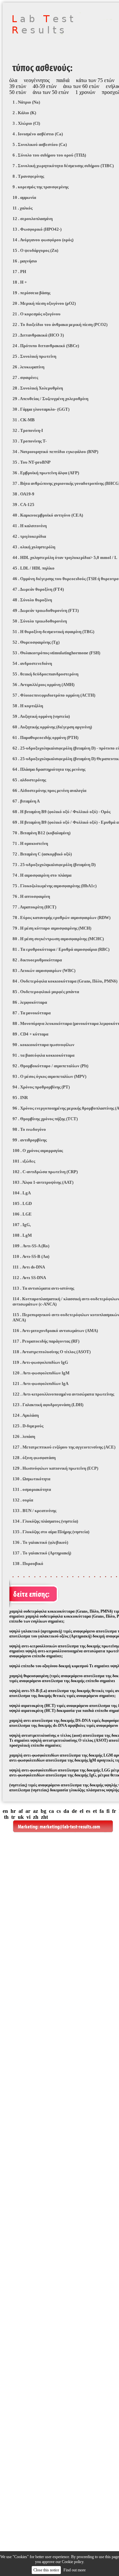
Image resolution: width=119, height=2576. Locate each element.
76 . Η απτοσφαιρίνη (31, 896)
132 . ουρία (23, 1500)
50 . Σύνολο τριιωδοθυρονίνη (40, 621)
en (5, 1811)
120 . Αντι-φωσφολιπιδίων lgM (41, 1373)
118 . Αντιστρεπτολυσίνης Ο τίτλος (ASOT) (52, 1352)
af (21, 1811)
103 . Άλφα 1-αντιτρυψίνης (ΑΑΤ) (43, 1182)
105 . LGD (22, 1203)
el (81, 1811)
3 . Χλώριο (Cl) (26, 123)
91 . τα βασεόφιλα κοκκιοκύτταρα (43, 1055)
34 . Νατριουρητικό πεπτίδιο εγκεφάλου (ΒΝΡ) (55, 452)
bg (43, 1811)
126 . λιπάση (24, 1436)
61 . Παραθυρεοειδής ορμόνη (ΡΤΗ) (45, 737)
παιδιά (63, 80)
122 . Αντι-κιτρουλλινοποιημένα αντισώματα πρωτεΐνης (63, 1394)
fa (102, 1811)
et (95, 1811)
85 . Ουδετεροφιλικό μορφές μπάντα (46, 992)
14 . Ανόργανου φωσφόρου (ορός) (43, 240)
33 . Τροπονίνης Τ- (30, 441)
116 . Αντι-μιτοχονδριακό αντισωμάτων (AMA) (55, 1331)
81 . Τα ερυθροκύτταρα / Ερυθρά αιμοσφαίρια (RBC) (61, 949)
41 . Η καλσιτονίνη (30, 526)
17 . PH (19, 272)
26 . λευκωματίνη (28, 367)
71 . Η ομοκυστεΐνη (30, 843)
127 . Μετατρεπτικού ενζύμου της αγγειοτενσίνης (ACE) (64, 1447)
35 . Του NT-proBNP (32, 462)
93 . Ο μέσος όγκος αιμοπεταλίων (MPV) (49, 1076)
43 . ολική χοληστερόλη (34, 547)
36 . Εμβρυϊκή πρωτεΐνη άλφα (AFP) (46, 473)
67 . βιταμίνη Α (26, 801)
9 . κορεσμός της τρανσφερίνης (40, 187)
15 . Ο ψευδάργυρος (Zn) (35, 250)
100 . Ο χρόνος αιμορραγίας (38, 1150)
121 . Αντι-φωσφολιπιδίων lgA (40, 1383)
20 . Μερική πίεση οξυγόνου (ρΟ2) (44, 303)
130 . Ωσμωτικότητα (31, 1479)
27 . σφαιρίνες (25, 377)
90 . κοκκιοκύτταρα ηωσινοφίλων (43, 1045)
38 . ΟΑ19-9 (23, 494)
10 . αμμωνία (24, 197)
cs (59, 1811)
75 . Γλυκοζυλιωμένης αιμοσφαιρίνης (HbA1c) (55, 886)
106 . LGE (22, 1214)
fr (114, 1811)
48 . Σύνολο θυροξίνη (32, 600)
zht (44, 1817)
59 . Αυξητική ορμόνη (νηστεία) (41, 716)
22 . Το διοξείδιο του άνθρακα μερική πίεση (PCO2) (60, 324)
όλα (13, 80)
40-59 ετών (45, 86)
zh (36, 1817)
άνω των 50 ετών (51, 92)
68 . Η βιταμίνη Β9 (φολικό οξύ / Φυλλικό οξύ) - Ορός (61, 812)
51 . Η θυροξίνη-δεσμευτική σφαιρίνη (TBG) (53, 632)
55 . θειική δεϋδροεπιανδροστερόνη (45, 674)
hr (13, 1811)
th (6, 1817)
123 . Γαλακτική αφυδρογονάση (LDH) (48, 1405)
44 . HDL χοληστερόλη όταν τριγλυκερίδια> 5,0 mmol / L (65, 557)
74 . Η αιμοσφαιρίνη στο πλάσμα (42, 875)
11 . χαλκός (22, 208)
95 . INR (20, 1098)
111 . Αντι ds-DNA (29, 1267)
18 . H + (20, 282)
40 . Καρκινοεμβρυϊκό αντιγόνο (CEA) (48, 515)
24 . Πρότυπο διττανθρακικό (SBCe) (46, 346)
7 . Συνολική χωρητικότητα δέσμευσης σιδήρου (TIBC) (63, 166)
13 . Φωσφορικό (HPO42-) (37, 229)
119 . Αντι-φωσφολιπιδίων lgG (40, 1362)
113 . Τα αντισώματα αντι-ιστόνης (43, 1288)
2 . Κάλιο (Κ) (24, 113)
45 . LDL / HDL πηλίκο (34, 568)
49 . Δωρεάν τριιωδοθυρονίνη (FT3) (46, 610)
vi (28, 1817)
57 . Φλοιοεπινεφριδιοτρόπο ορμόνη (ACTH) (54, 695)
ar (28, 1811)
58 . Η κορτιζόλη (28, 706)
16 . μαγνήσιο (25, 261)
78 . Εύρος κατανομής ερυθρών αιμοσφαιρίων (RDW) (61, 918)
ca (51, 1811)
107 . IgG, (22, 1225)
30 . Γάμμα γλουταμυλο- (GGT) (41, 409)
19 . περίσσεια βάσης (31, 293)
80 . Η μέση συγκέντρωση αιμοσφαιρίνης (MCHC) (58, 939)
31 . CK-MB (24, 420)
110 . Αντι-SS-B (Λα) (31, 1256)
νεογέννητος (37, 80)
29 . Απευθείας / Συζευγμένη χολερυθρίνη (50, 399)
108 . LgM (22, 1235)
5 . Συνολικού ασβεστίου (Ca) (40, 144)
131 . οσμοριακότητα (32, 1489)
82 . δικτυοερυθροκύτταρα (37, 960)
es (88, 1811)
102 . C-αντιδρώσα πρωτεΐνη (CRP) (45, 1172)
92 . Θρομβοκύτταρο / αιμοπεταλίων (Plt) (50, 1066)
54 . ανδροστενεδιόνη (32, 663)
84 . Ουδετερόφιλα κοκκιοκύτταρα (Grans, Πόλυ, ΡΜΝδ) (65, 981)
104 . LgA (22, 1193)
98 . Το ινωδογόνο (29, 1129)
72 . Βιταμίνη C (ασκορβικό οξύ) (42, 854)
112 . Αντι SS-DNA (29, 1278)
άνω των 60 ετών (81, 86)
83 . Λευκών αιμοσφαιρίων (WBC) (44, 970)
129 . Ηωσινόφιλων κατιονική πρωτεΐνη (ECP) (55, 1468)
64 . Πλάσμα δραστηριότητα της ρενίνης (49, 769)
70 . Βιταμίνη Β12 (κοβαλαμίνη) (41, 833)
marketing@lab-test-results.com (70, 1827)
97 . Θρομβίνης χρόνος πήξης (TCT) (45, 1119)
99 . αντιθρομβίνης (30, 1140)
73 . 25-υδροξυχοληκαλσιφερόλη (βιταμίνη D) (54, 865)
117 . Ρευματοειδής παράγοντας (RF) (46, 1341)
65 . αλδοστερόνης (29, 780)
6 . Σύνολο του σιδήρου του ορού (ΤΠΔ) (49, 155)
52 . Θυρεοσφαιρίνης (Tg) (36, 642)
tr (13, 1817)
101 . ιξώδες (24, 1161)
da (66, 1811)
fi (108, 1811)
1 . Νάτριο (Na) (26, 102)
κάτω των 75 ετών (95, 80)
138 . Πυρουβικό (28, 1564)
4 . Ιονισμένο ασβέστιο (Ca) (38, 134)
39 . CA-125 (23, 505)
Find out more (75, 2570)
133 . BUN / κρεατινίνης (34, 1511)
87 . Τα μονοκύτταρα (32, 1013)
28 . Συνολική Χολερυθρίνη (38, 388)
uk (21, 1817)
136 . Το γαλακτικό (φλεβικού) (40, 1542)
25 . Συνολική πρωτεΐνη (34, 356)
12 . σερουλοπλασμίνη (33, 219)
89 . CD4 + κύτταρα (30, 1034)
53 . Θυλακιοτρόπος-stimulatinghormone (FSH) (56, 653)
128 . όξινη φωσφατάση (34, 1458)
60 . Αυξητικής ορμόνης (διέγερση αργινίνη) (52, 727)
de (74, 1811)
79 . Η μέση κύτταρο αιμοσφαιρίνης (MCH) (52, 928)
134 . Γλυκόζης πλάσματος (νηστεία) (45, 1521)
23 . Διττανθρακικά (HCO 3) (38, 335)
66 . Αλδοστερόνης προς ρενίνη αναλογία (49, 790)
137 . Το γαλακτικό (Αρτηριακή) (42, 1553)
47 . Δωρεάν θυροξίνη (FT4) (38, 589)
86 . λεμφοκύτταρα (30, 1002)
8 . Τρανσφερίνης (28, 176)
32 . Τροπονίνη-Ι (28, 430)
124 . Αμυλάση (26, 1415)
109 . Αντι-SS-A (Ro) (31, 1246)
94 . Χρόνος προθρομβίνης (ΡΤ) (41, 1087)
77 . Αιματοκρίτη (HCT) (34, 907)
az (36, 1811)
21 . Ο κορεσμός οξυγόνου (37, 314)
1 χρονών (85, 92)
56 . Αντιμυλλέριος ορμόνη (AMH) (43, 685)
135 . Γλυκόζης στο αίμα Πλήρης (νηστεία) (51, 1532)
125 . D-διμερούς (28, 1426)
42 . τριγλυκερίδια (29, 536)
